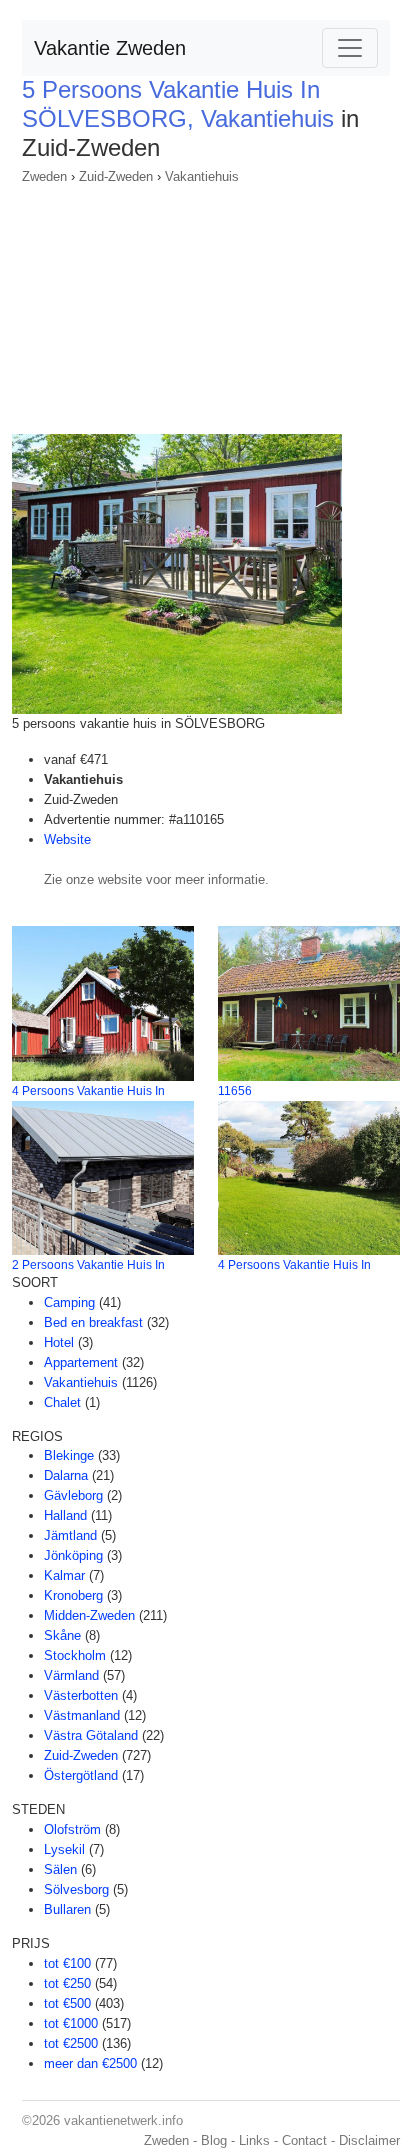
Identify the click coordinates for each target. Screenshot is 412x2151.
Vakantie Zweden (110, 48)
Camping (69, 1302)
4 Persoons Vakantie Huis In (88, 1091)
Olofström (72, 1829)
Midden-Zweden (89, 1615)
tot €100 (67, 1963)
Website (67, 839)
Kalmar (64, 1575)
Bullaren (67, 1909)
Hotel (59, 1342)
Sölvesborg (76, 1889)
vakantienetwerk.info (123, 2120)
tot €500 (67, 2003)
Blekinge (69, 1455)
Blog (214, 2140)
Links (254, 2140)
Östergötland (81, 1775)
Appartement (81, 1362)
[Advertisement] (206, 303)
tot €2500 (71, 2043)
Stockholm (75, 1655)
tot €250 (67, 1983)
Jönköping (73, 1555)
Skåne (62, 1635)
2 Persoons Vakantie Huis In (88, 1265)
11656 (235, 1091)
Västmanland (82, 1715)
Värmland (71, 1675)
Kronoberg (73, 1595)
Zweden (44, 176)
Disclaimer (369, 2140)
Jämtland (70, 1535)
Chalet (62, 1402)
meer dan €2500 (90, 2063)
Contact (304, 2140)
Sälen (60, 1869)
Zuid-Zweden (116, 176)
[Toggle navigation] (350, 48)
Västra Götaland (91, 1735)
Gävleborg (73, 1495)
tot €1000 (71, 2023)
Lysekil (64, 1849)
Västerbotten (81, 1695)
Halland (65, 1515)
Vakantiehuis (202, 176)
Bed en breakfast (93, 1322)
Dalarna (66, 1475)
